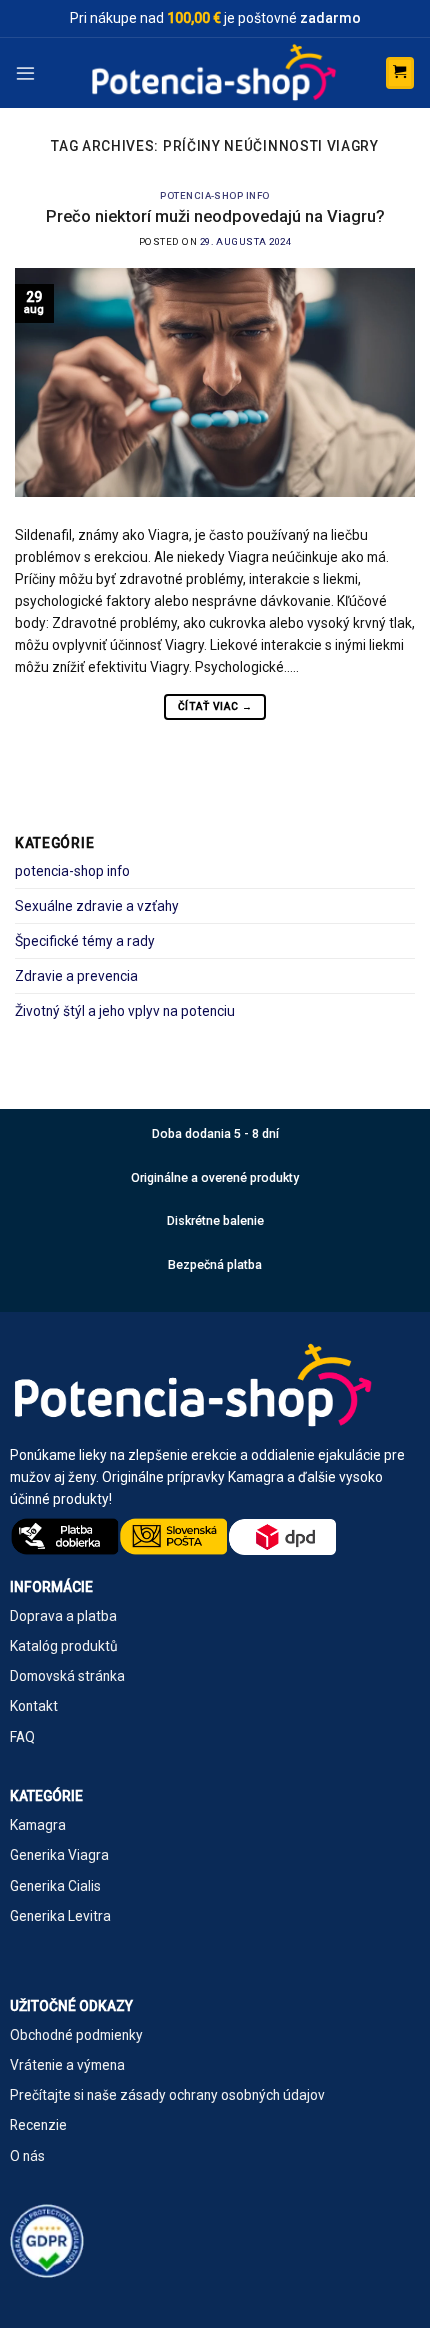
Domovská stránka (67, 1676)
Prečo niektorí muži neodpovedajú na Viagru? (215, 216)
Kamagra (38, 1825)
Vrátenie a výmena (67, 2065)
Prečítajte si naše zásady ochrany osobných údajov (167, 2095)
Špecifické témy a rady (85, 941)
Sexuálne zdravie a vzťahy (97, 906)
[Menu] (25, 72)
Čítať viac (215, 706)
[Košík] (400, 73)
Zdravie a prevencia (76, 976)
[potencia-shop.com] (215, 73)
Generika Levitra (60, 1916)
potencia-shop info (215, 195)
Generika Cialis (55, 1886)
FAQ (22, 1737)
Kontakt (34, 1706)
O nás (27, 2156)
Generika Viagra (59, 1855)
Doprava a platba (63, 1616)
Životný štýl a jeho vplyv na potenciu (125, 1011)
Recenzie (38, 2125)
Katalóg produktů (64, 1646)
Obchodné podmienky (76, 2035)
